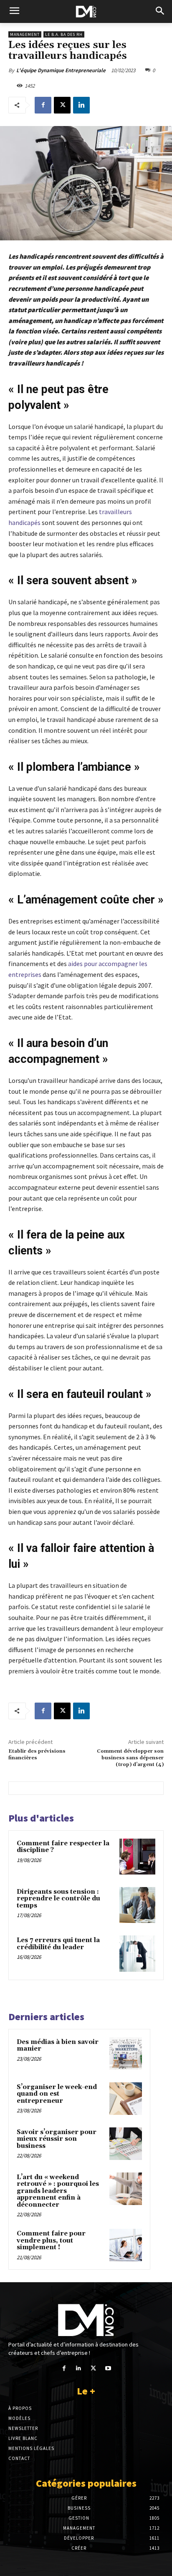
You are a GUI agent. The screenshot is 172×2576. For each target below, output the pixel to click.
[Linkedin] (81, 105)
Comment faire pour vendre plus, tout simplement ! (51, 2240)
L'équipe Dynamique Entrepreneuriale (61, 70)
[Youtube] (108, 2368)
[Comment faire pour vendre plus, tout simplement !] (126, 2245)
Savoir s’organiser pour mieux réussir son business (57, 2139)
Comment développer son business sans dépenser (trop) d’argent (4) (130, 1758)
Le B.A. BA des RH (64, 34)
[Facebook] (43, 105)
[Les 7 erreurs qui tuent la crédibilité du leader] (137, 1953)
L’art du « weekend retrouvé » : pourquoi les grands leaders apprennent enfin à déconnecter (58, 2191)
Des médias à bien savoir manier (58, 2046)
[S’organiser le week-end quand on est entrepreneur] (126, 2099)
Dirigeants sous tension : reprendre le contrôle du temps (58, 1899)
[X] (62, 105)
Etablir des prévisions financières (37, 1755)
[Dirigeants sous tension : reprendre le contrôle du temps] (137, 1905)
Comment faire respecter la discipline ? (63, 1847)
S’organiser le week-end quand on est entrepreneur (57, 2094)
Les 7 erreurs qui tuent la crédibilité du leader (58, 1944)
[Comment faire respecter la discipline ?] (137, 1857)
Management (25, 34)
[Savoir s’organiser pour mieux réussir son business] (126, 2144)
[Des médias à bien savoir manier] (126, 2054)
